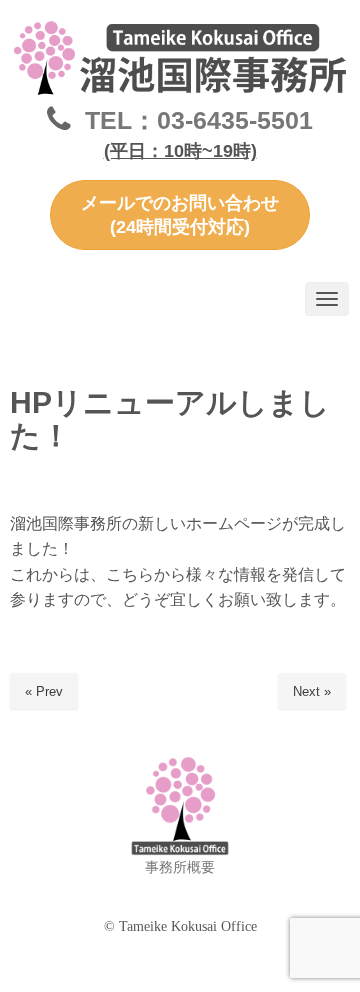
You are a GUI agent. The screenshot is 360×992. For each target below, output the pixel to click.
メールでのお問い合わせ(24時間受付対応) (180, 215)
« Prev (44, 691)
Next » (312, 691)
